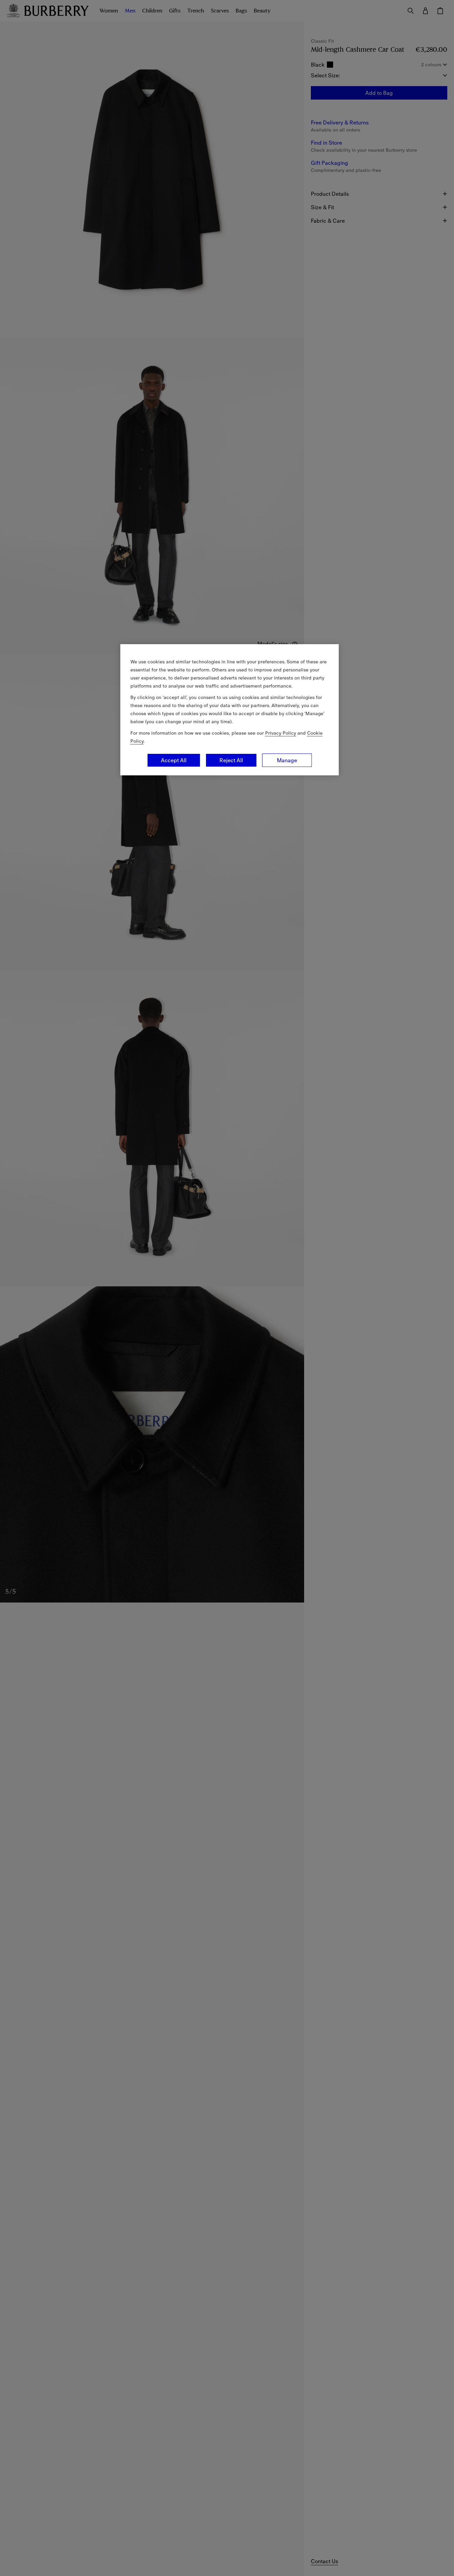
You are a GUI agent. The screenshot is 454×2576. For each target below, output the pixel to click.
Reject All (231, 760)
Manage (287, 760)
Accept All (174, 760)
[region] (230, 710)
